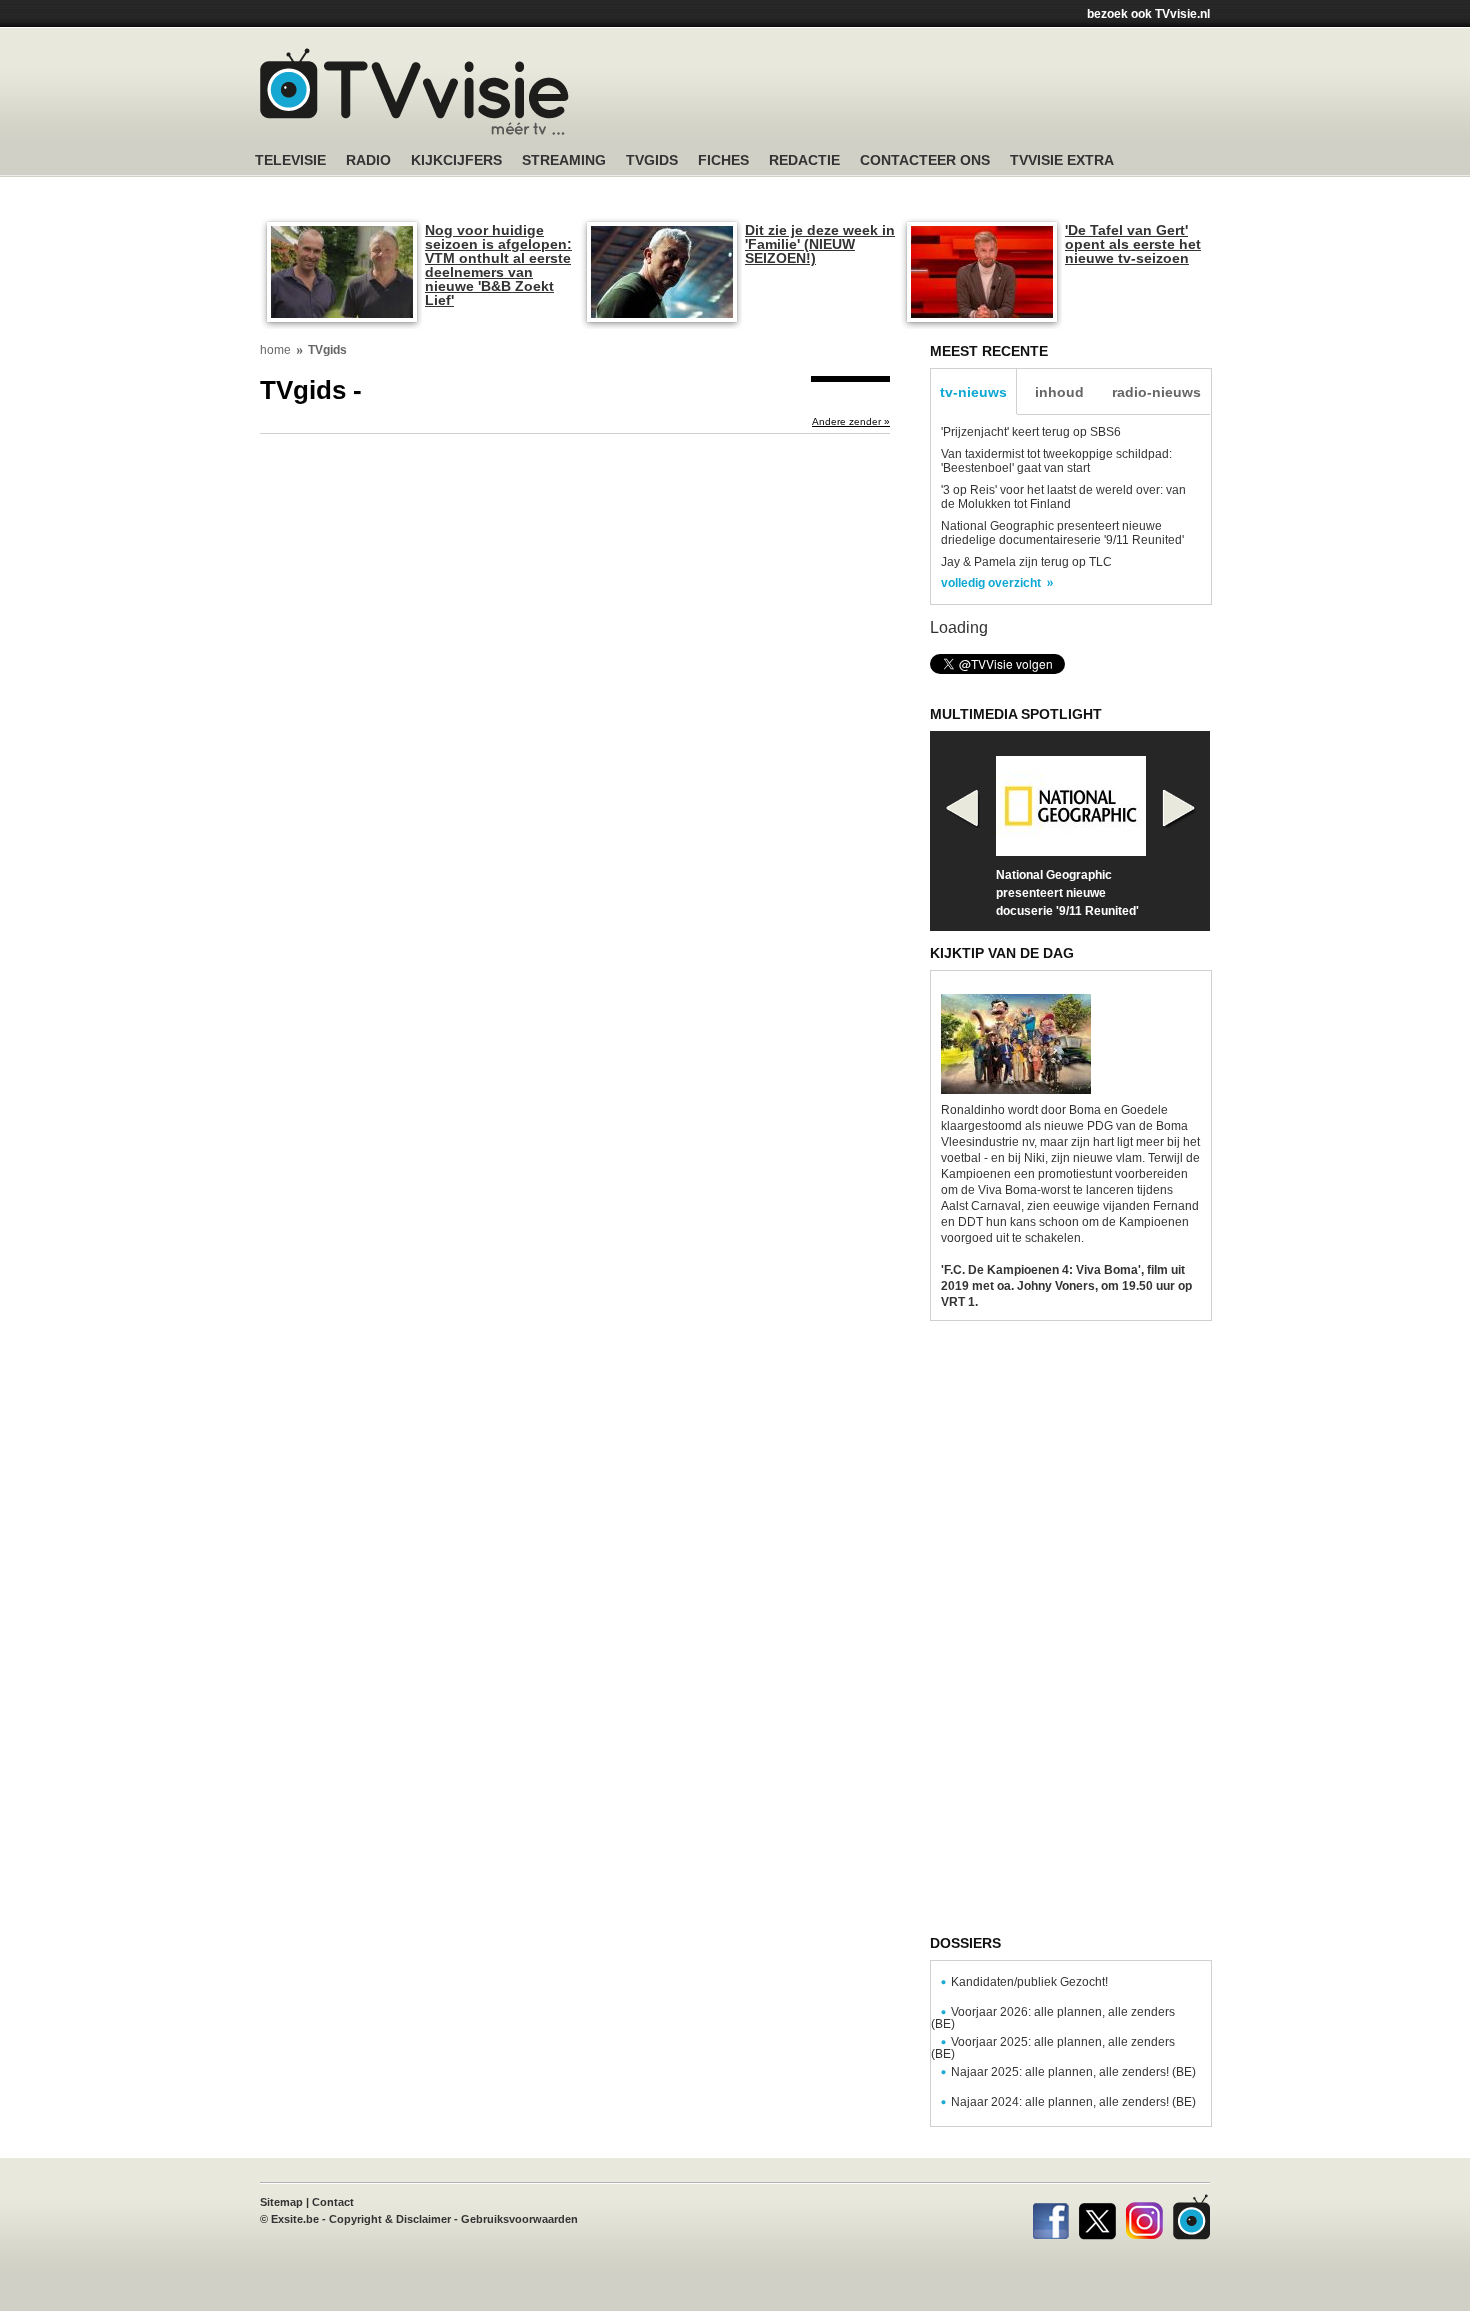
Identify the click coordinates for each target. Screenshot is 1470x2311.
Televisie (290, 160)
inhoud (1059, 392)
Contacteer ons (925, 160)
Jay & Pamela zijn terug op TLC (1026, 562)
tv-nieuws (973, 392)
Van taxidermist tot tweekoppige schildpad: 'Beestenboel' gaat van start (1056, 461)
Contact (333, 2202)
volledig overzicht (991, 583)
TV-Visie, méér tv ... (414, 91)
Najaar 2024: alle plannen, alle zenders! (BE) (1073, 2102)
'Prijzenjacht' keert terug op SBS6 (1031, 432)
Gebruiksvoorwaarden (519, 2219)
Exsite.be (295, 2219)
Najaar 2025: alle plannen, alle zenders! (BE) (1073, 2072)
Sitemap (281, 2202)
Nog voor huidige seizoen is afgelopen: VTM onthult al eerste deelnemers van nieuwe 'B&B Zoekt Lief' (498, 265)
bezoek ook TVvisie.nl (1148, 14)
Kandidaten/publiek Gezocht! (1029, 1982)
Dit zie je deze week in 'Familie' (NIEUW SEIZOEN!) (820, 244)
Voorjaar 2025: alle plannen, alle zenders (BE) (1053, 2048)
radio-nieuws (1156, 392)
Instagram (1144, 2217)
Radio (368, 160)
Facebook (1050, 2217)
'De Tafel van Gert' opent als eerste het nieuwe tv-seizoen (1133, 244)
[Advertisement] (925, 95)
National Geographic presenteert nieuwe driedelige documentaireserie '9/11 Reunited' (1062, 533)
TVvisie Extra (1062, 160)
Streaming (564, 160)
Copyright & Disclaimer (390, 2219)
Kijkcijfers (456, 160)
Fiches (723, 160)
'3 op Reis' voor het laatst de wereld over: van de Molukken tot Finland (1063, 497)
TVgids (652, 160)
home (275, 350)
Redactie (804, 160)
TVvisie (1191, 2217)
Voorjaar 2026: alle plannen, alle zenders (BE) (1053, 2018)
